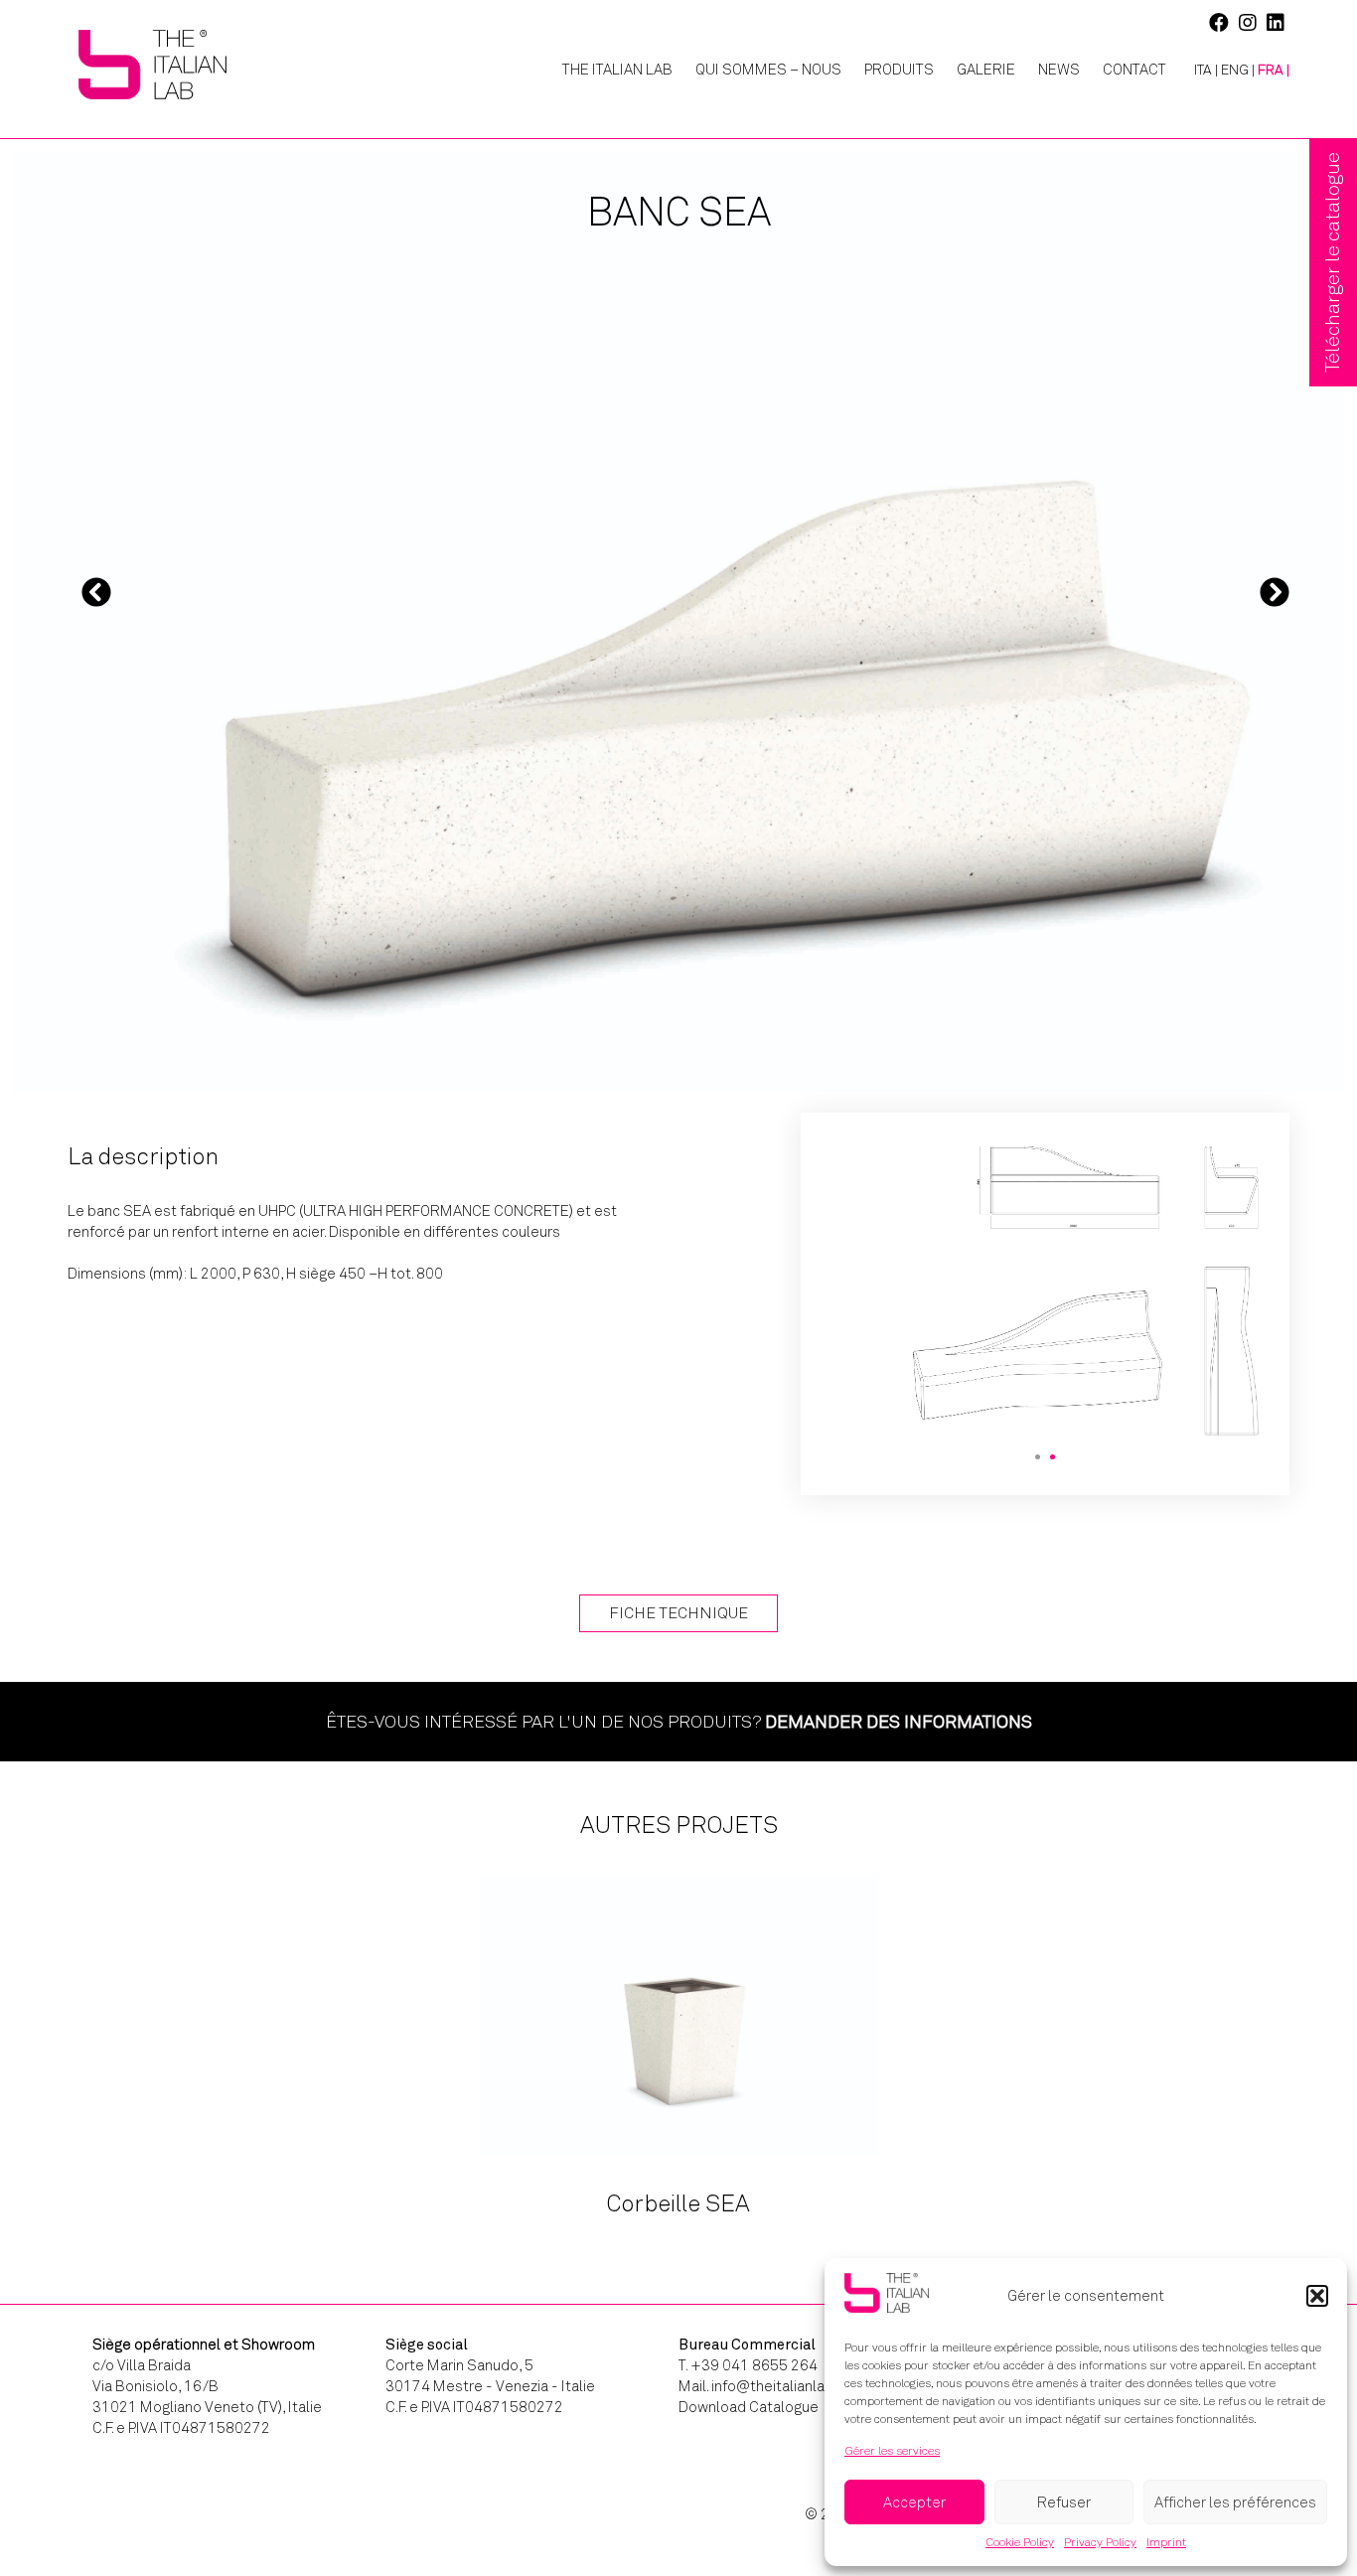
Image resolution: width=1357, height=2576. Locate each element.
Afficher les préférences (1235, 2502)
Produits (899, 70)
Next (1275, 591)
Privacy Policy (1100, 2542)
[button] (1317, 2296)
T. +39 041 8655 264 (748, 2365)
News (1059, 70)
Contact (1134, 70)
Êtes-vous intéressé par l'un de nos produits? (679, 1722)
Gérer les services (892, 2451)
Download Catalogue (749, 2407)
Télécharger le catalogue (1333, 262)
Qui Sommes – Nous (768, 70)
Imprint (1166, 2542)
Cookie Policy (1020, 2542)
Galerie (986, 70)
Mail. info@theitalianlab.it (762, 2386)
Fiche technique (678, 1613)
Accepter (914, 2502)
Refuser (1064, 2502)
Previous (96, 591)
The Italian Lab (617, 70)
